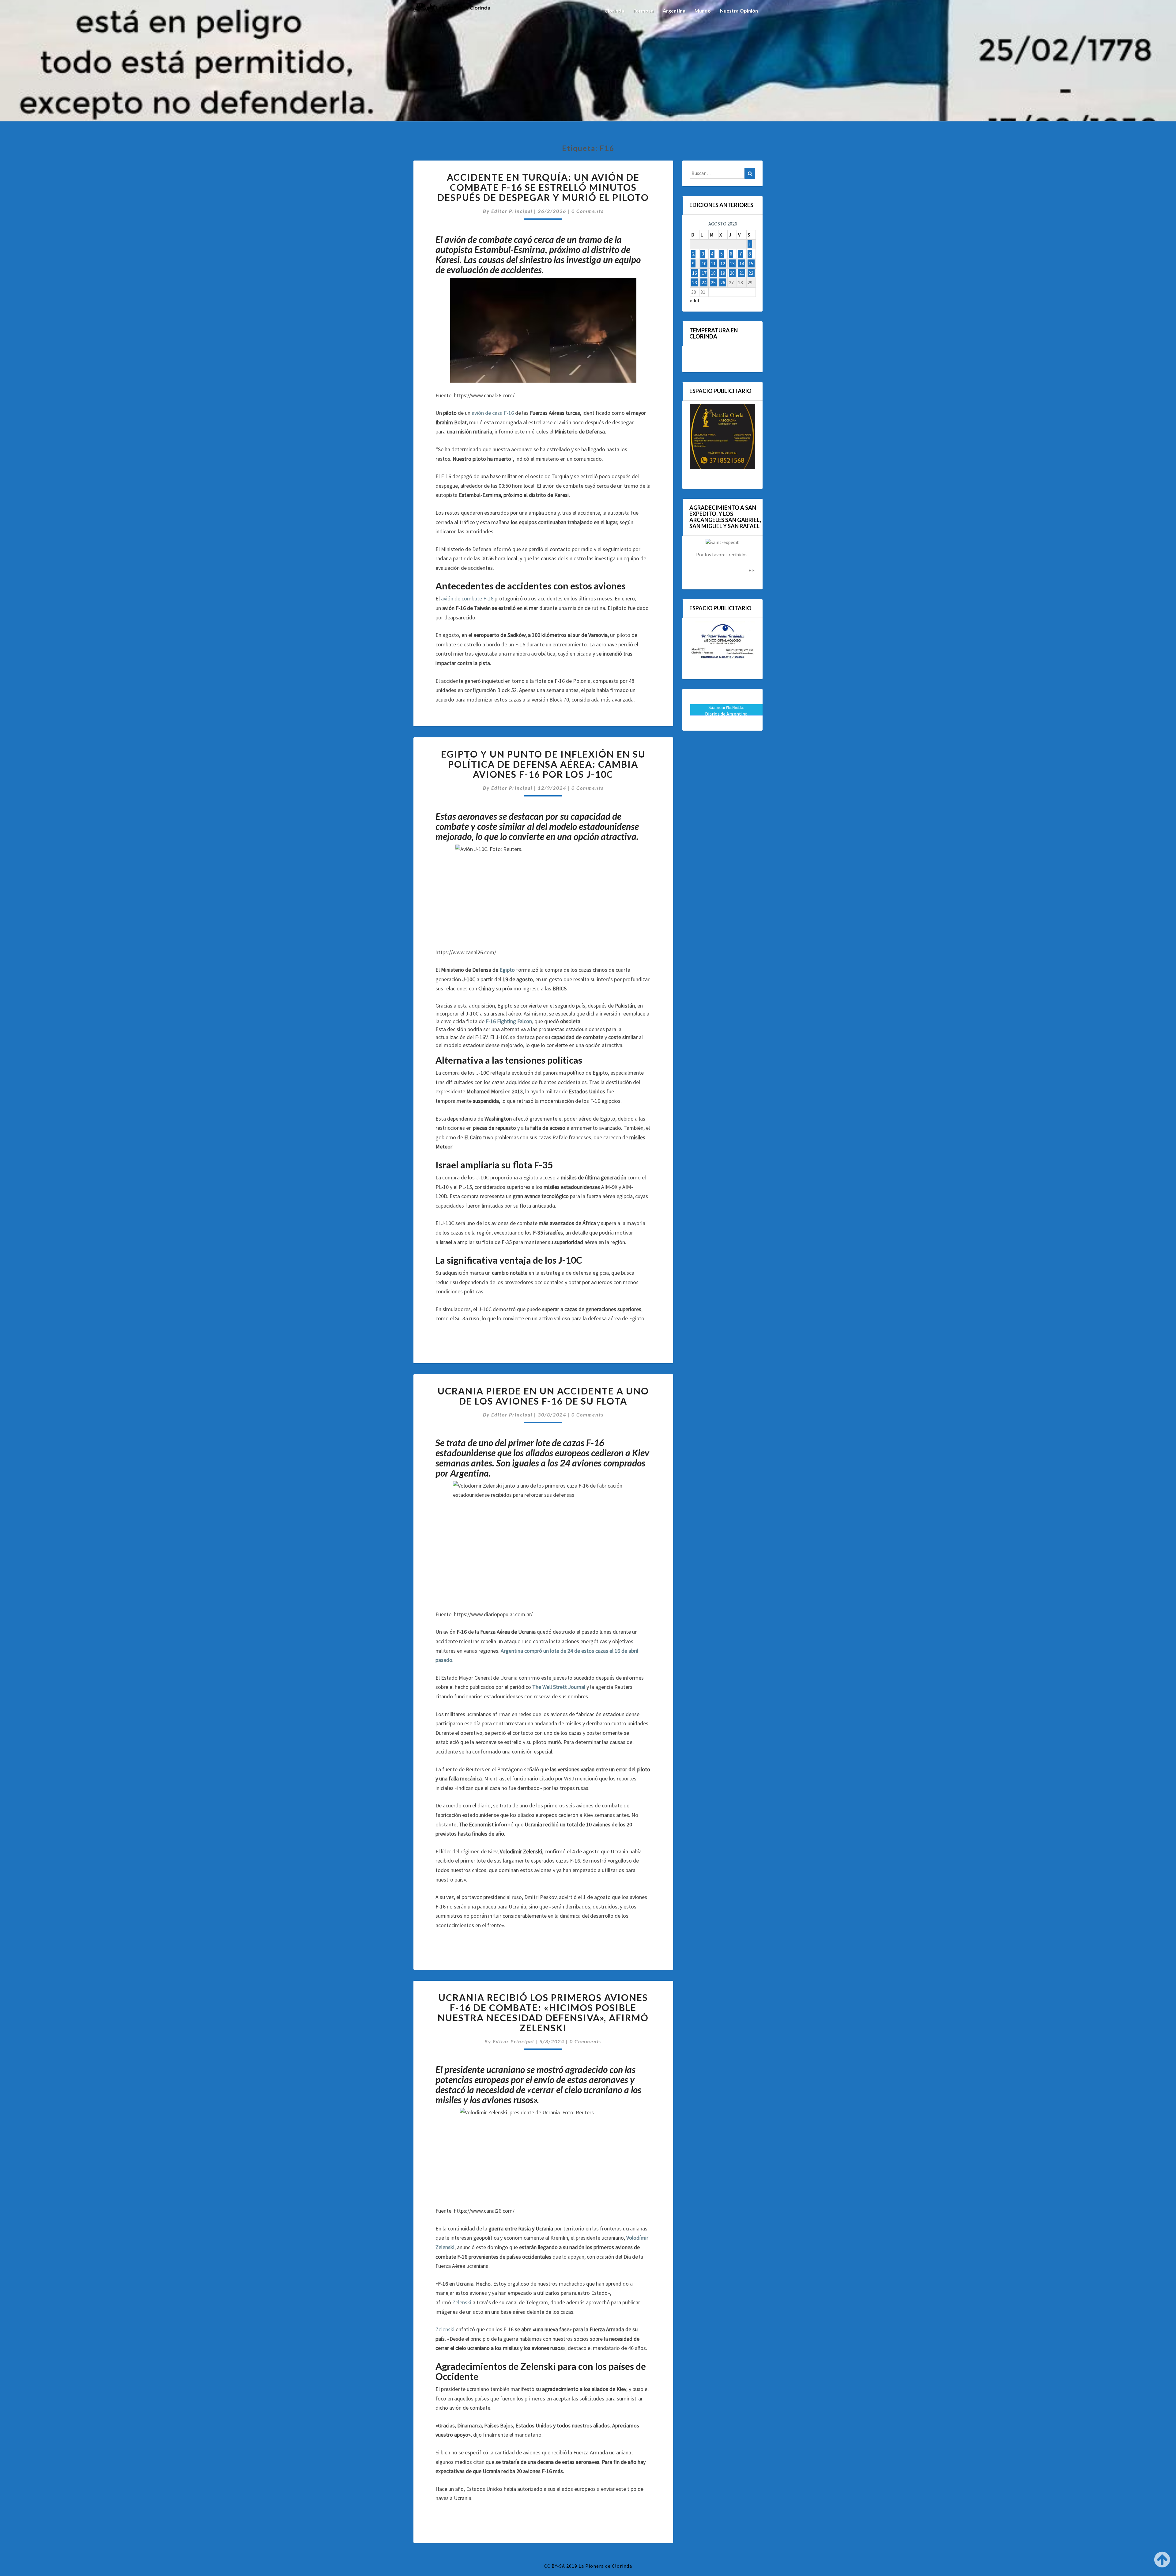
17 (704, 273)
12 (723, 263)
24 (704, 282)
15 (751, 263)
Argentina (674, 11)
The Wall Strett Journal (559, 1687)
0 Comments (588, 211)
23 (695, 282)
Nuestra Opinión (739, 11)
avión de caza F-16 (493, 413)
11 (713, 263)
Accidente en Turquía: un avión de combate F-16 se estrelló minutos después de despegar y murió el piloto (543, 187)
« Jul (694, 301)
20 (732, 273)
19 (723, 273)
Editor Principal (512, 211)
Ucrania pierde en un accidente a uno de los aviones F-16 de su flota (543, 1396)
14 (742, 263)
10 (704, 263)
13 (732, 263)
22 (751, 273)
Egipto (507, 970)
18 (713, 273)
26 (723, 282)
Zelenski (462, 2302)
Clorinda (614, 11)
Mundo (703, 11)
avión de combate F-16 (467, 598)
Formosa (643, 11)
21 (742, 273)
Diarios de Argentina (726, 714)
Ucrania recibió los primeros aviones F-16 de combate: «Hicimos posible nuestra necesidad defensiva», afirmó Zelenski (543, 2012)
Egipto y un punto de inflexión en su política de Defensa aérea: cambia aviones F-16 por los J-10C (543, 764)
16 (695, 273)
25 (713, 282)
